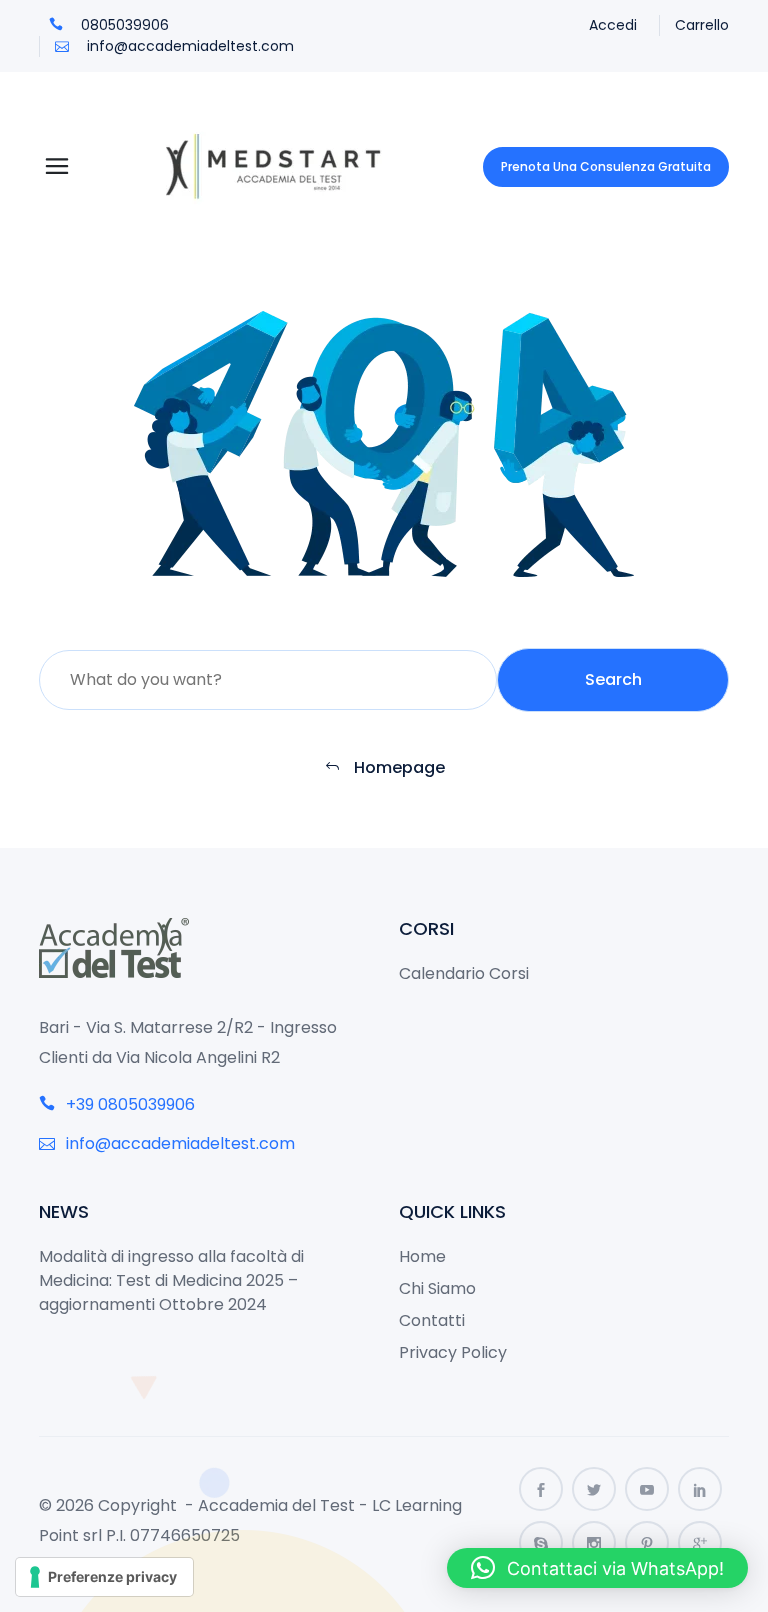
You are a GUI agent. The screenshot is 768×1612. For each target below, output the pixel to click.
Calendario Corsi (464, 973)
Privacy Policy (453, 1352)
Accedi (613, 25)
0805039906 (123, 25)
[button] (597, 1568)
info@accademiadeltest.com (188, 46)
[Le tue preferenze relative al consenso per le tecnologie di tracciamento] (104, 1577)
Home (422, 1256)
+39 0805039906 (128, 1104)
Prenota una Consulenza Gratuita (606, 166)
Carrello (702, 25)
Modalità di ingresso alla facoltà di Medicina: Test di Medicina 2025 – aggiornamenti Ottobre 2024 (171, 1280)
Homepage (397, 767)
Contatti (432, 1320)
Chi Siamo (437, 1288)
